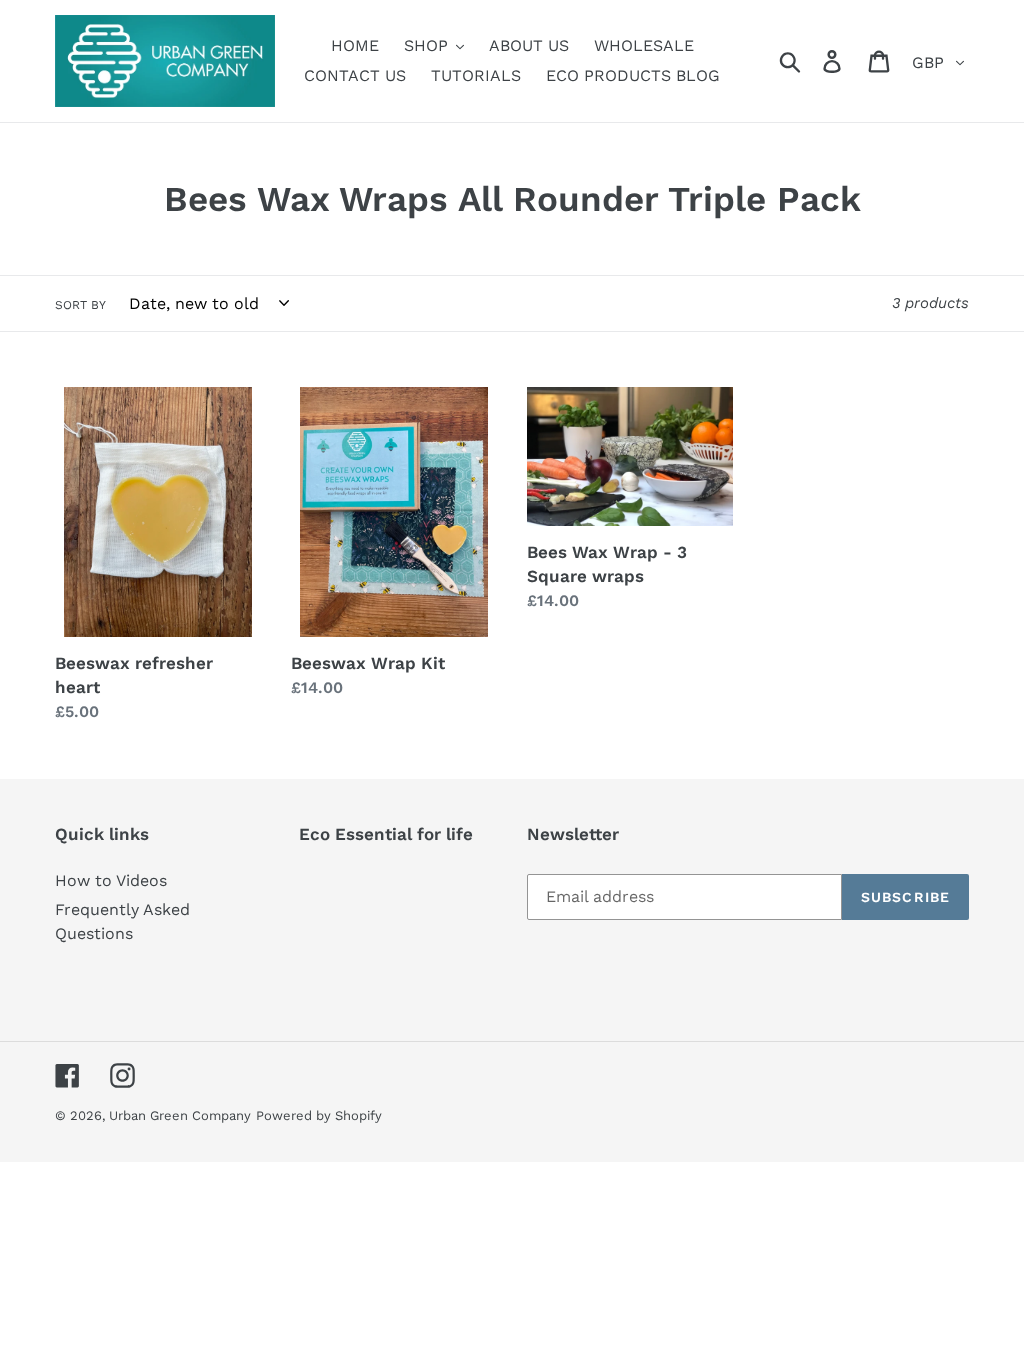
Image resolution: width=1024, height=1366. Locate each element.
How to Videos (111, 880)
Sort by (80, 305)
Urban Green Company (180, 1115)
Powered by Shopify (319, 1115)
